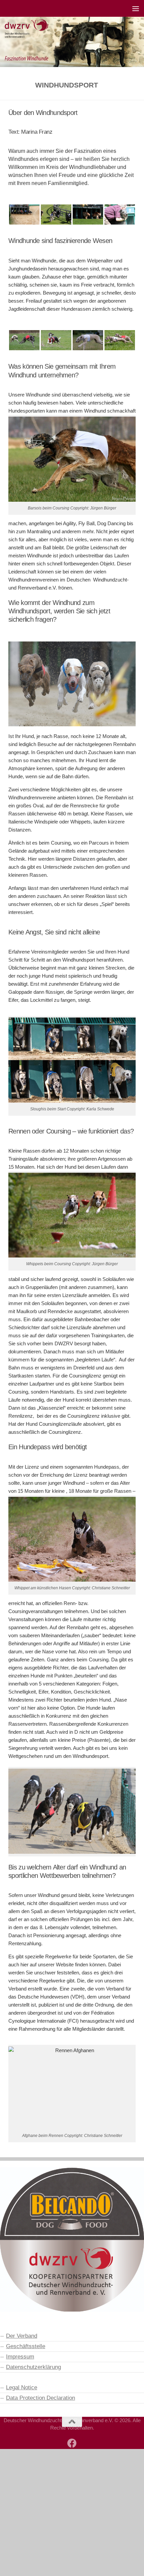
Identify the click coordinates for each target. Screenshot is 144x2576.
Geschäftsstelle (26, 2346)
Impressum (20, 2356)
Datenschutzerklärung (33, 2367)
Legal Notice (22, 2387)
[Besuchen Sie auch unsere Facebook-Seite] (72, 2443)
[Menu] (136, 8)
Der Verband (22, 2336)
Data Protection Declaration (41, 2398)
